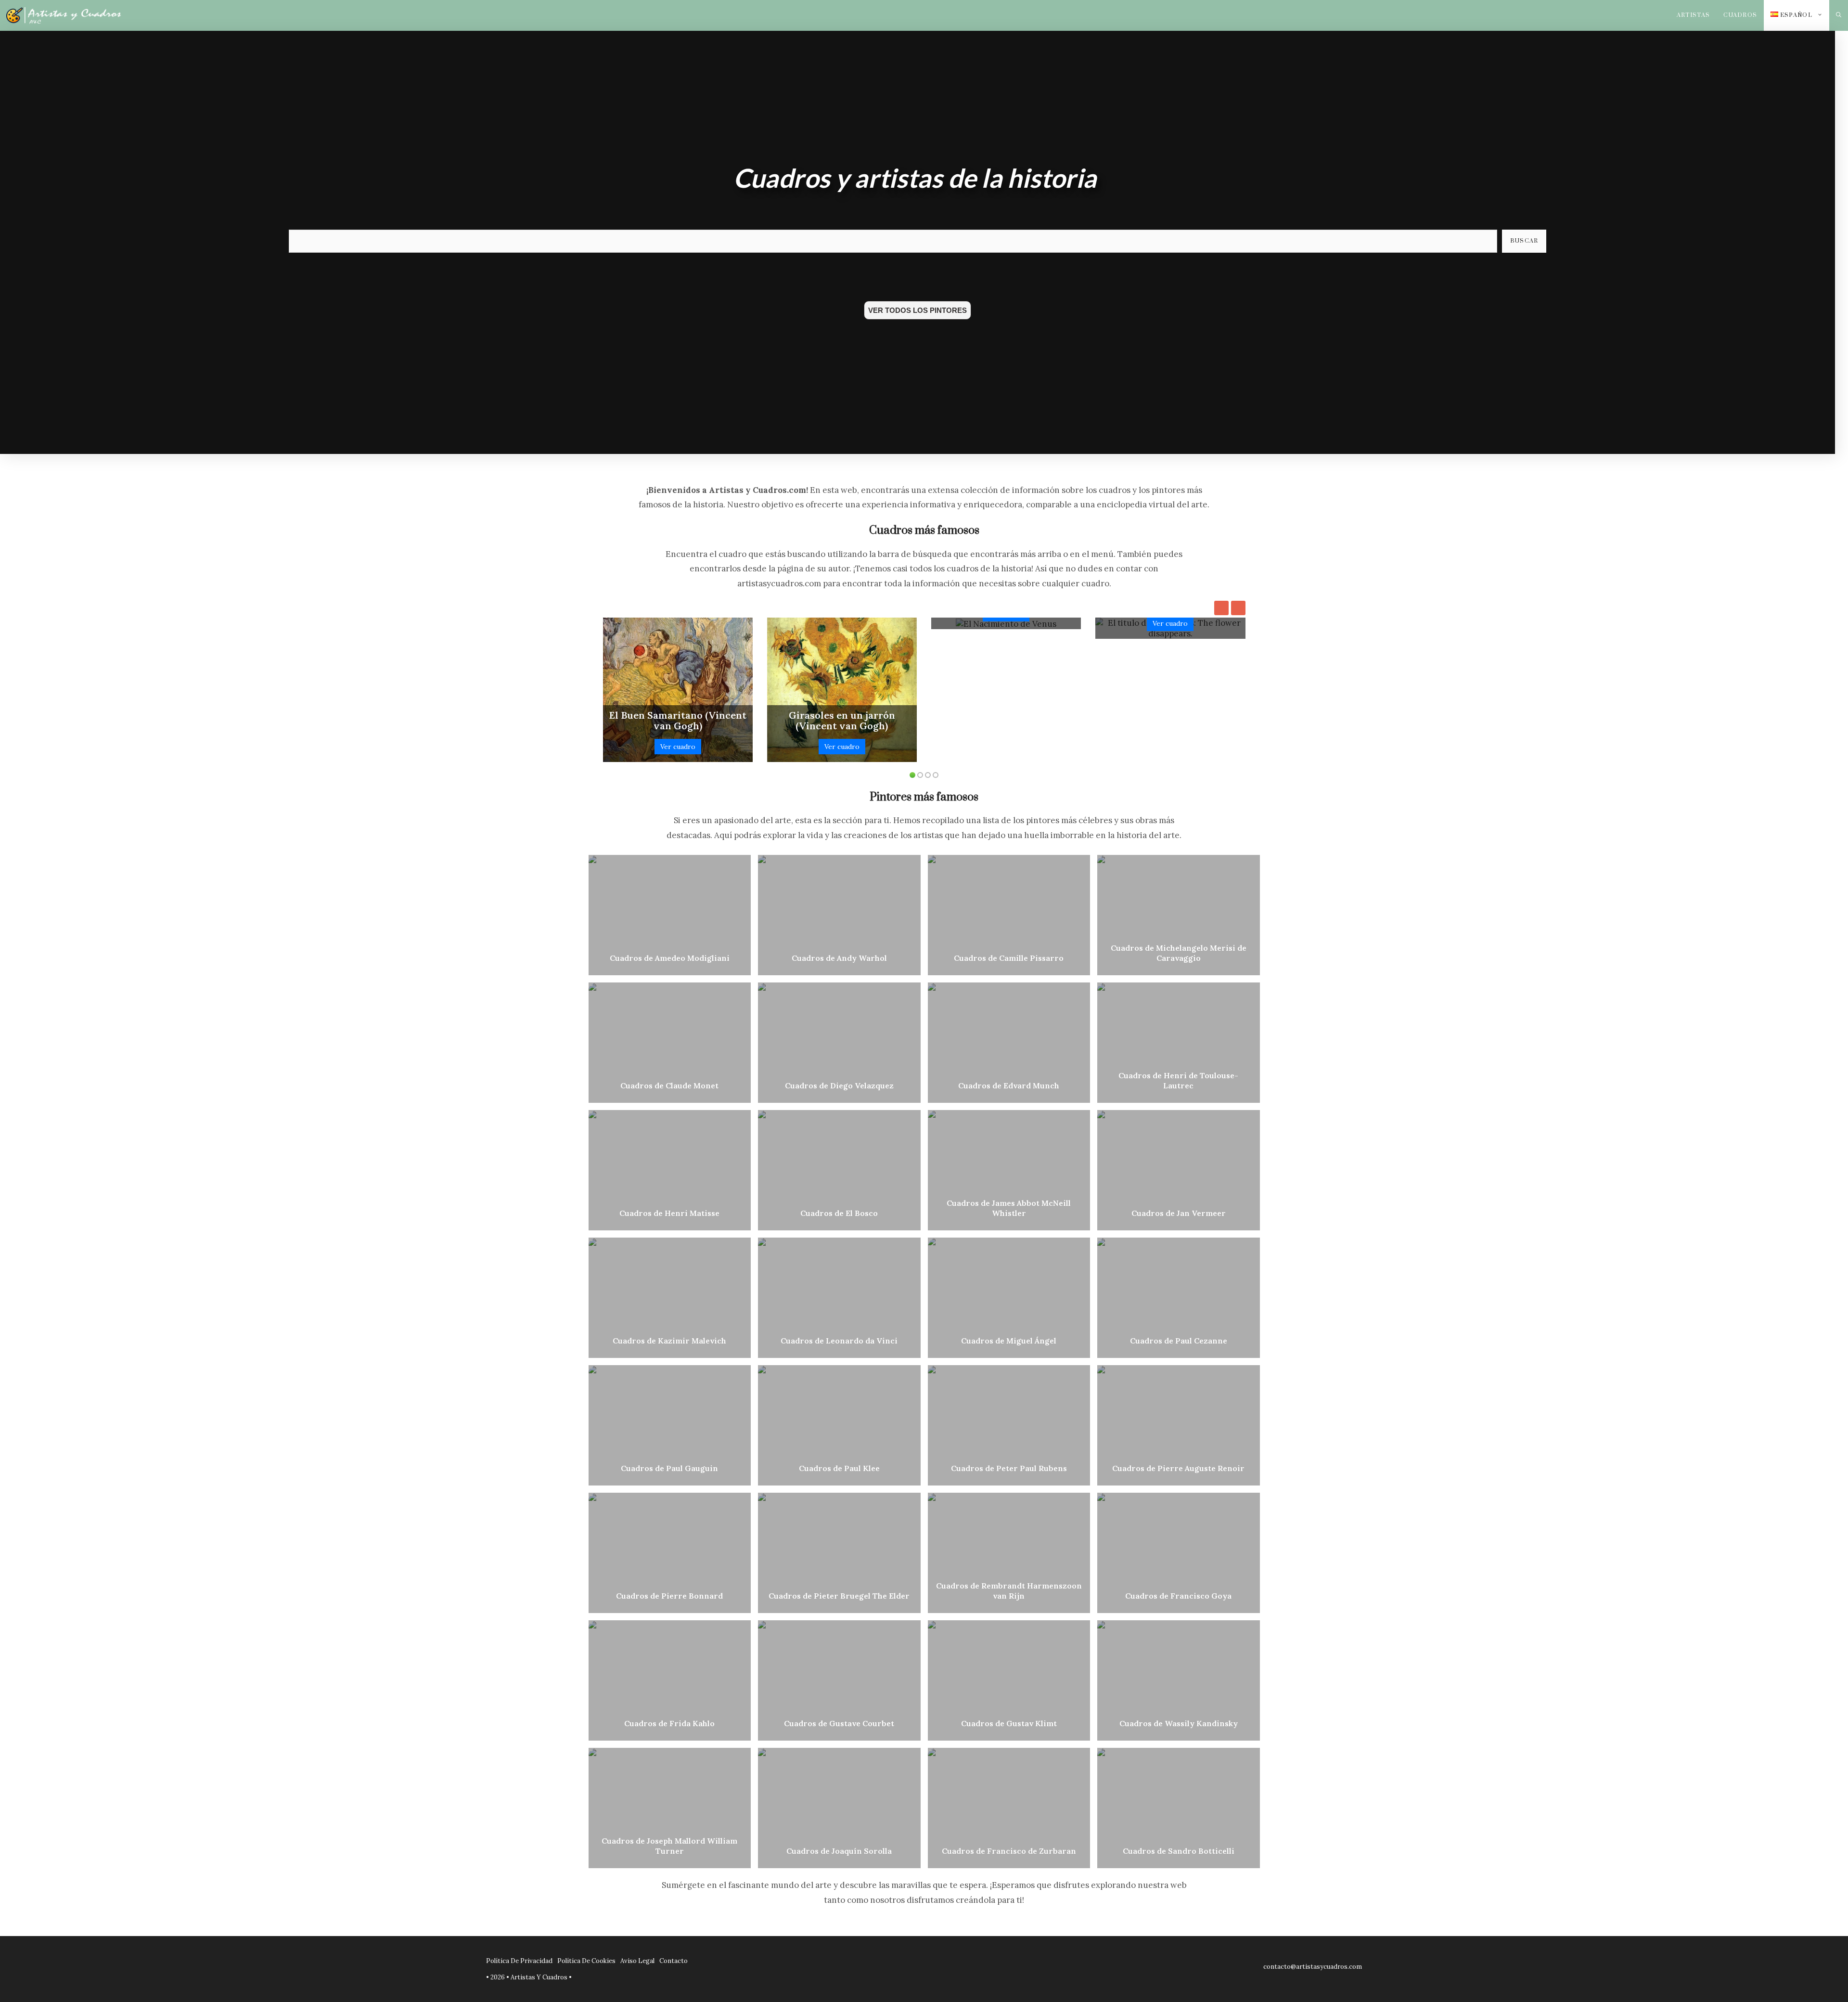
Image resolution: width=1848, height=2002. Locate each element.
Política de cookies (586, 1961)
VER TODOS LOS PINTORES (918, 310)
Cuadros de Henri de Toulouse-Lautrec (1178, 1080)
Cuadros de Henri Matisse (669, 1213)
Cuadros (1740, 15)
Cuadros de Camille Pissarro (1009, 958)
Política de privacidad (519, 1961)
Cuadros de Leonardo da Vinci (839, 1341)
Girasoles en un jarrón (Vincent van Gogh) (842, 721)
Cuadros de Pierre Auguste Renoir (1178, 1468)
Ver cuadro (678, 747)
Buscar (1524, 241)
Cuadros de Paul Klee (839, 1468)
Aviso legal (637, 1961)
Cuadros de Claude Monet (669, 1085)
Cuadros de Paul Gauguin (669, 1468)
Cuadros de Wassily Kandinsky (1179, 1723)
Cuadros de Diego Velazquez (839, 1085)
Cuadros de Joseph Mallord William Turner (669, 1846)
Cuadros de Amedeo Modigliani (670, 958)
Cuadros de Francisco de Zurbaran (1009, 1851)
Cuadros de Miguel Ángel (1009, 1341)
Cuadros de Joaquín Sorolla (839, 1851)
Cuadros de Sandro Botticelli (1179, 1851)
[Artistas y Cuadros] (64, 15)
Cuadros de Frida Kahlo (669, 1723)
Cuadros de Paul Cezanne (1179, 1341)
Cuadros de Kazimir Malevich (669, 1341)
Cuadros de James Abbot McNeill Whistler (1009, 1208)
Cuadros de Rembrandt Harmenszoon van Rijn (1009, 1591)
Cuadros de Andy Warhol (839, 958)
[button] (1839, 15)
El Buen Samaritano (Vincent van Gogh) (678, 721)
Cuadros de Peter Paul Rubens (1009, 1468)
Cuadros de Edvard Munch (1009, 1085)
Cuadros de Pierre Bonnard (669, 1596)
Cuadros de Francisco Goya (1178, 1596)
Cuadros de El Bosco (839, 1213)
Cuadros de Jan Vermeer (1179, 1213)
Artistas (1694, 15)
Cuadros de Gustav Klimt (1009, 1723)
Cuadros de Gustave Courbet (839, 1723)
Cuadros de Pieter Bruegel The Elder (839, 1596)
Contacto (674, 1961)
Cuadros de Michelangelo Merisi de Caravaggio (1179, 953)
